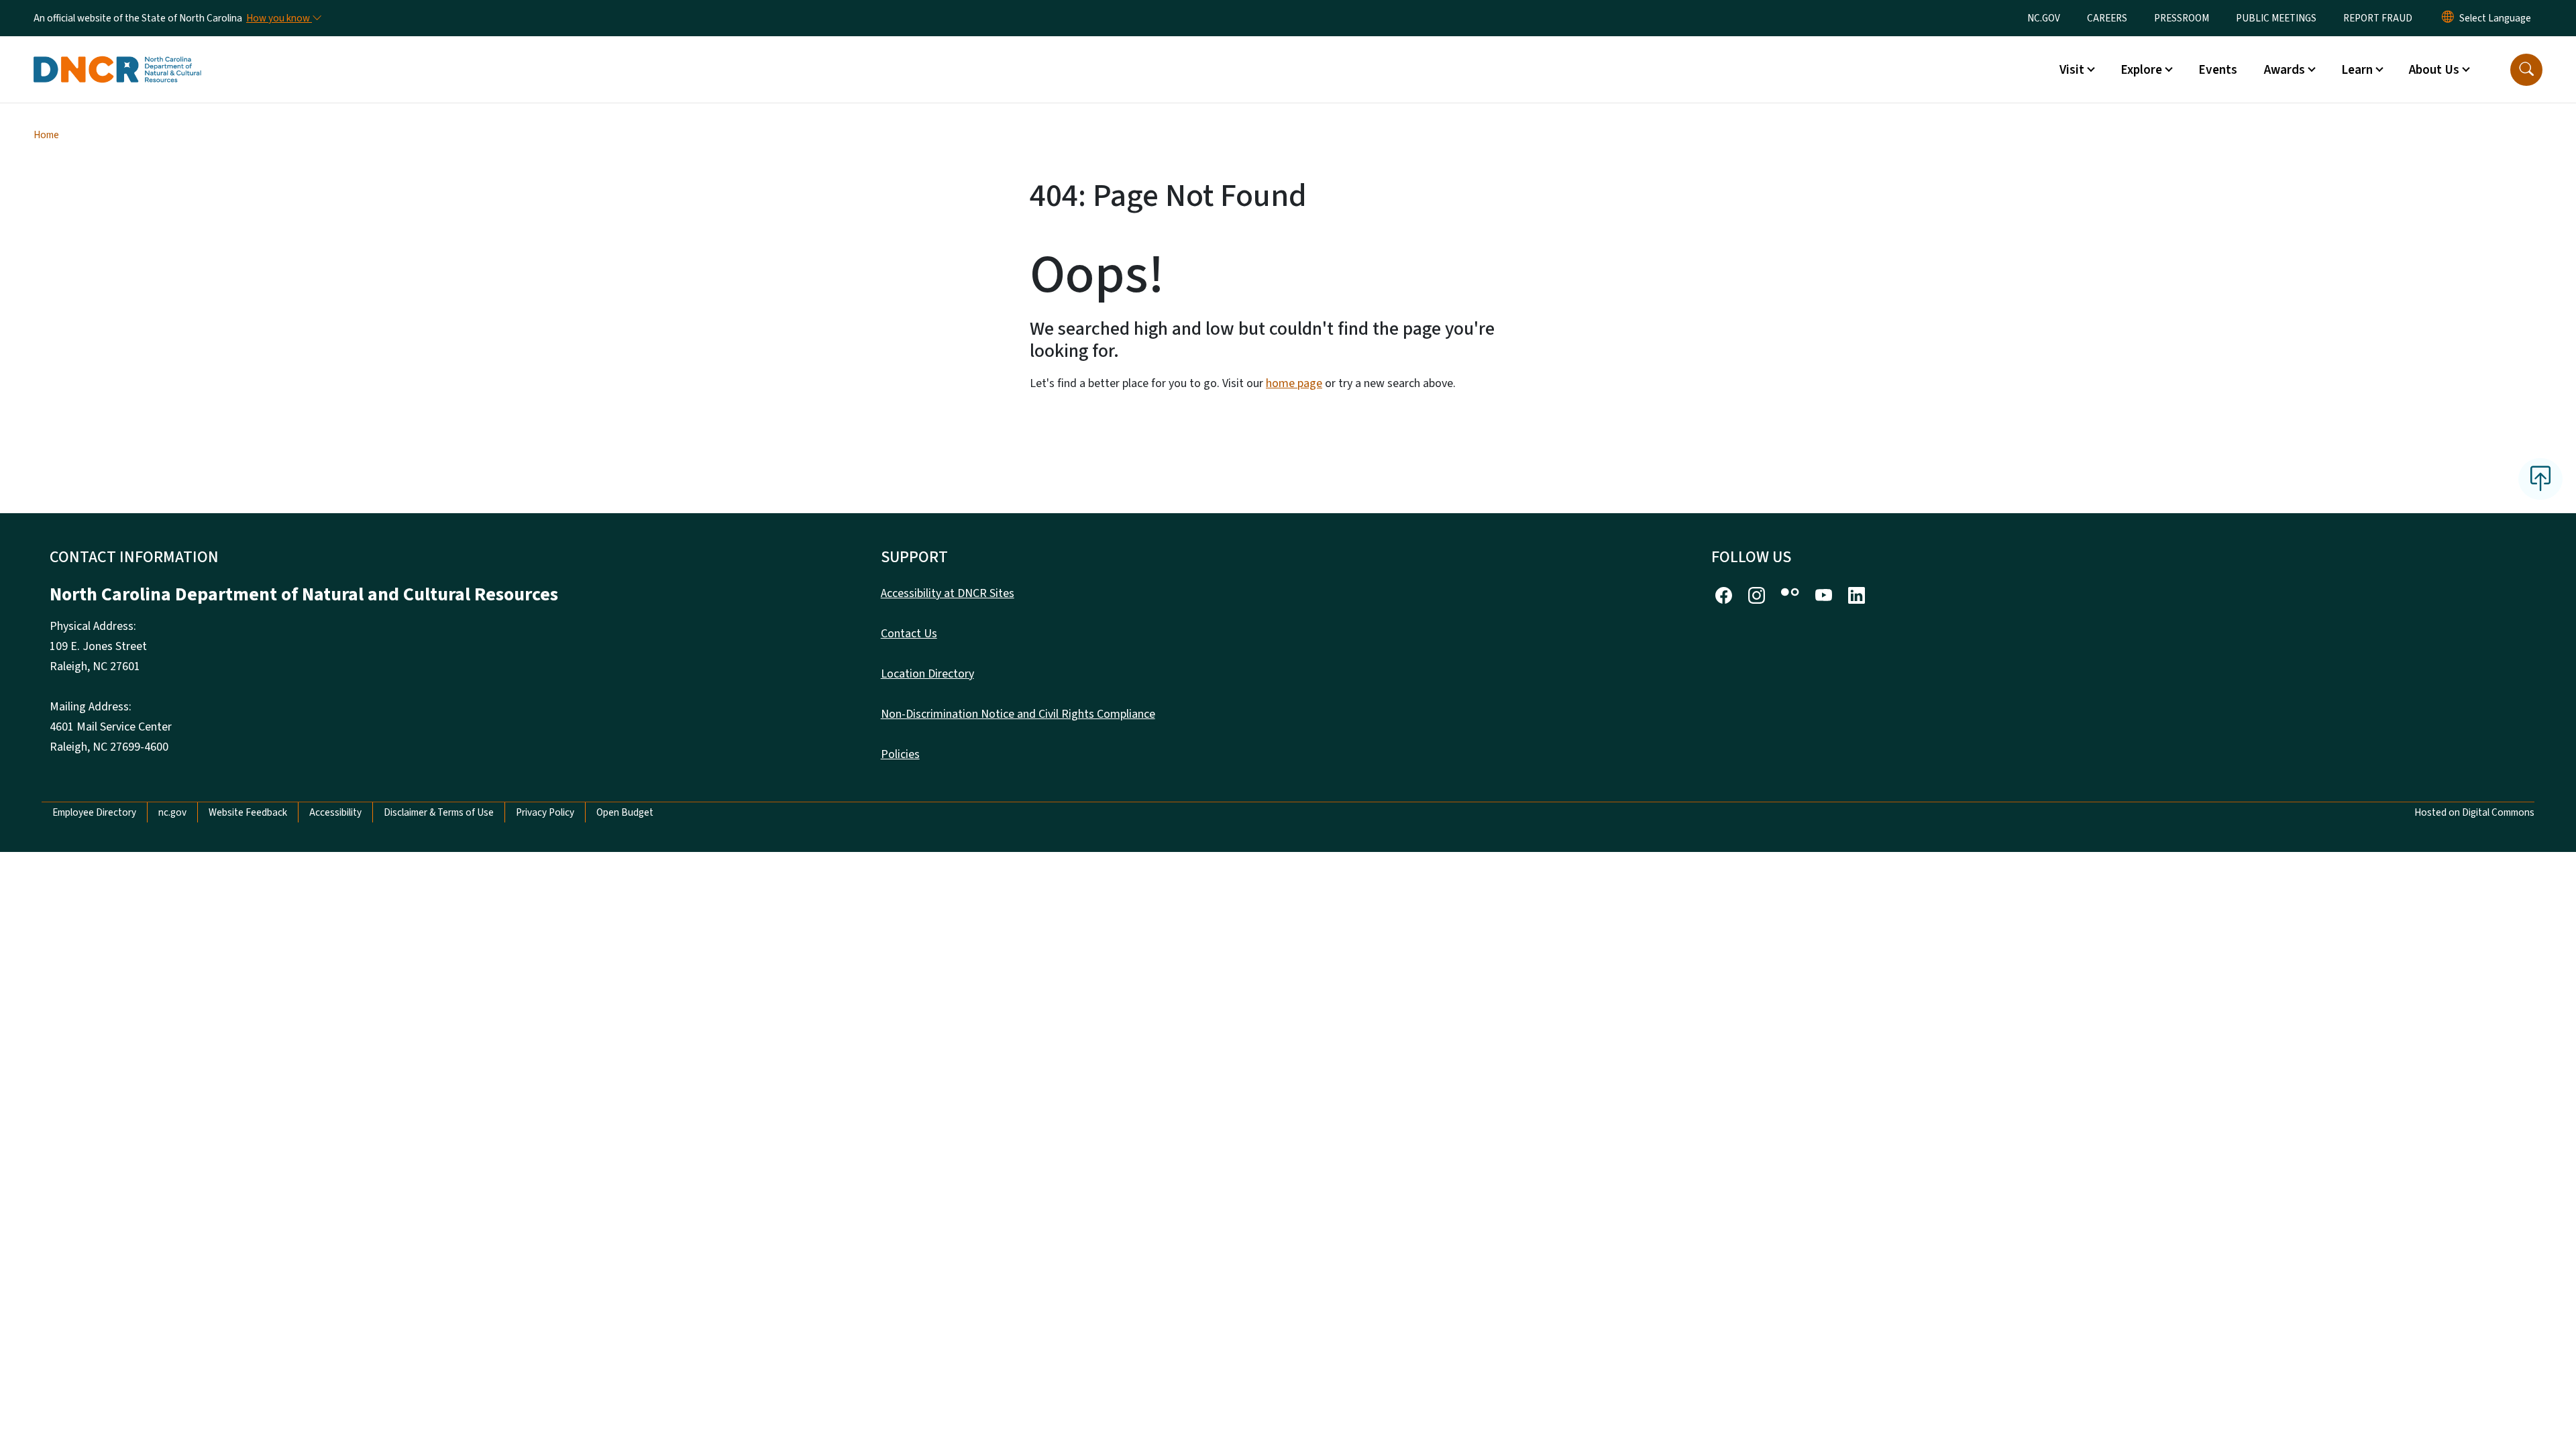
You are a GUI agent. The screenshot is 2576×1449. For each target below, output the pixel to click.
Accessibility (335, 812)
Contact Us (909, 634)
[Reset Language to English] (2448, 18)
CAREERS (2107, 18)
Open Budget (625, 812)
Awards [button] (2285, 70)
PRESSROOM (2182, 18)
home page (1294, 383)
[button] (2526, 70)
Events (2218, 70)
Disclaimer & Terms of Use (439, 812)
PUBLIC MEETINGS (2276, 18)
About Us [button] (2434, 70)
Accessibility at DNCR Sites (948, 593)
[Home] (117, 54)
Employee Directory (94, 812)
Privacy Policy (545, 812)
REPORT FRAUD (2378, 18)
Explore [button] (2141, 70)
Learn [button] (2357, 70)
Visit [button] (2072, 70)
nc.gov (172, 812)
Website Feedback (248, 812)
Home (46, 135)
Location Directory (927, 674)
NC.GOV (2044, 18)
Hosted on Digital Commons (2474, 812)
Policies (900, 754)
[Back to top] (2540, 479)
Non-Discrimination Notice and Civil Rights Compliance (1018, 714)
